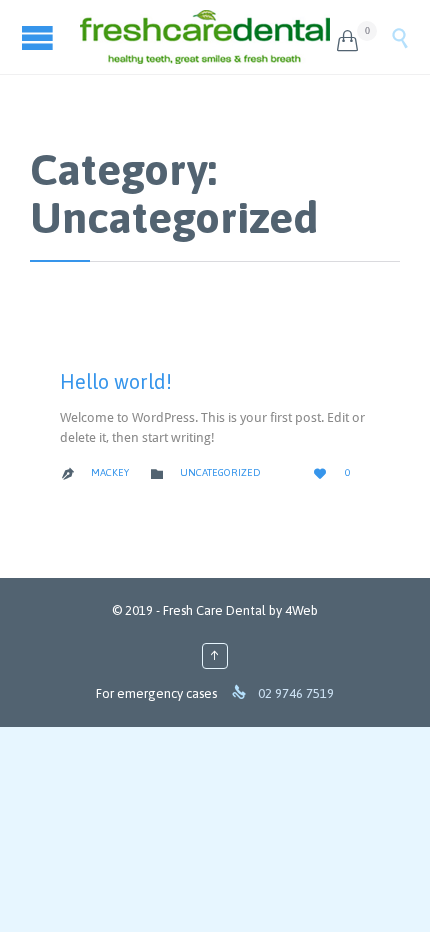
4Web (301, 610)
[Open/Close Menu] (40, 37)
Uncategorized (220, 472)
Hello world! (116, 381)
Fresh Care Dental (214, 610)
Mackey (110, 472)
